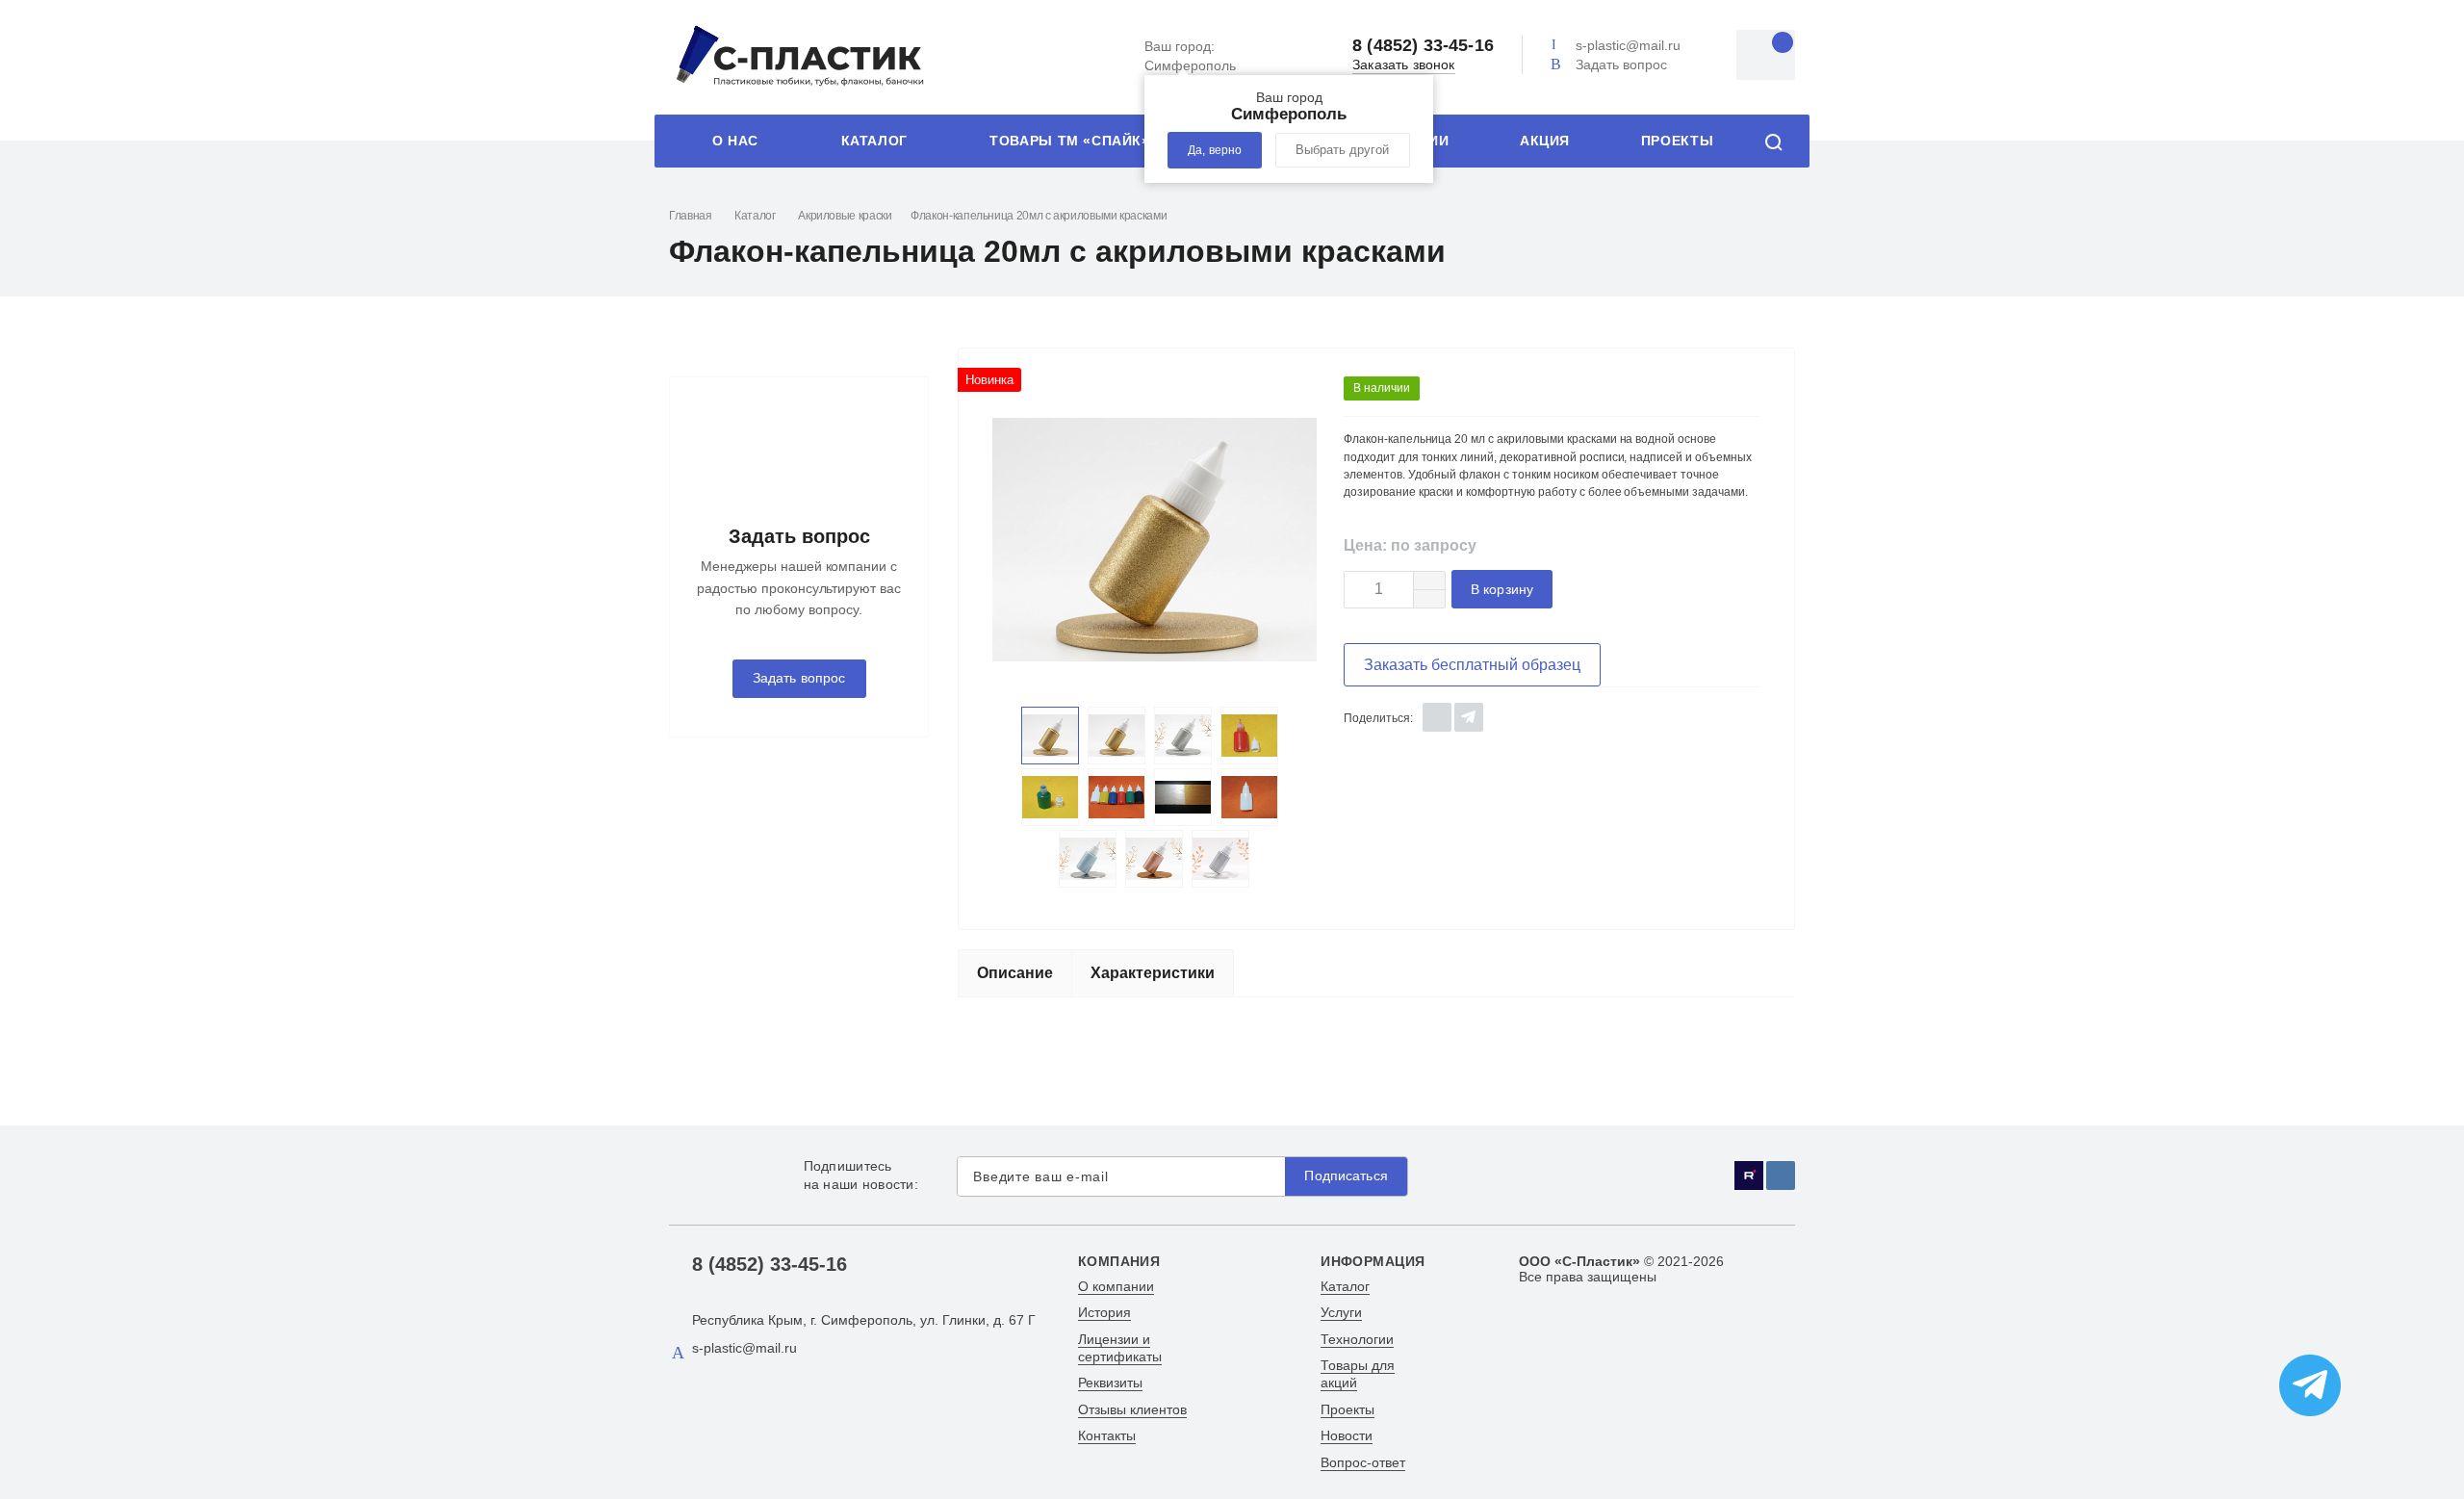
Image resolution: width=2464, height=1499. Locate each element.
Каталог (874, 141)
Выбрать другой (1342, 150)
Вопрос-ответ (1363, 1462)
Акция (1545, 141)
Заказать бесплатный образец (1472, 665)
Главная (690, 216)
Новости (1347, 1435)
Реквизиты (1110, 1383)
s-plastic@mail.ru (1628, 45)
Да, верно (1215, 150)
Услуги (1341, 1312)
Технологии (1357, 1339)
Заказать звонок (1404, 65)
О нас (735, 141)
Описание (1015, 973)
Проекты (1677, 141)
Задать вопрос (1621, 65)
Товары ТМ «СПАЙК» (1069, 141)
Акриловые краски (845, 216)
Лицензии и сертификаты (1120, 1348)
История (1104, 1312)
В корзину (1502, 590)
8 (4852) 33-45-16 (1423, 45)
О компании (1116, 1286)
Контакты (1107, 1435)
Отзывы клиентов (1132, 1409)
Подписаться (1346, 1176)
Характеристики (1153, 973)
